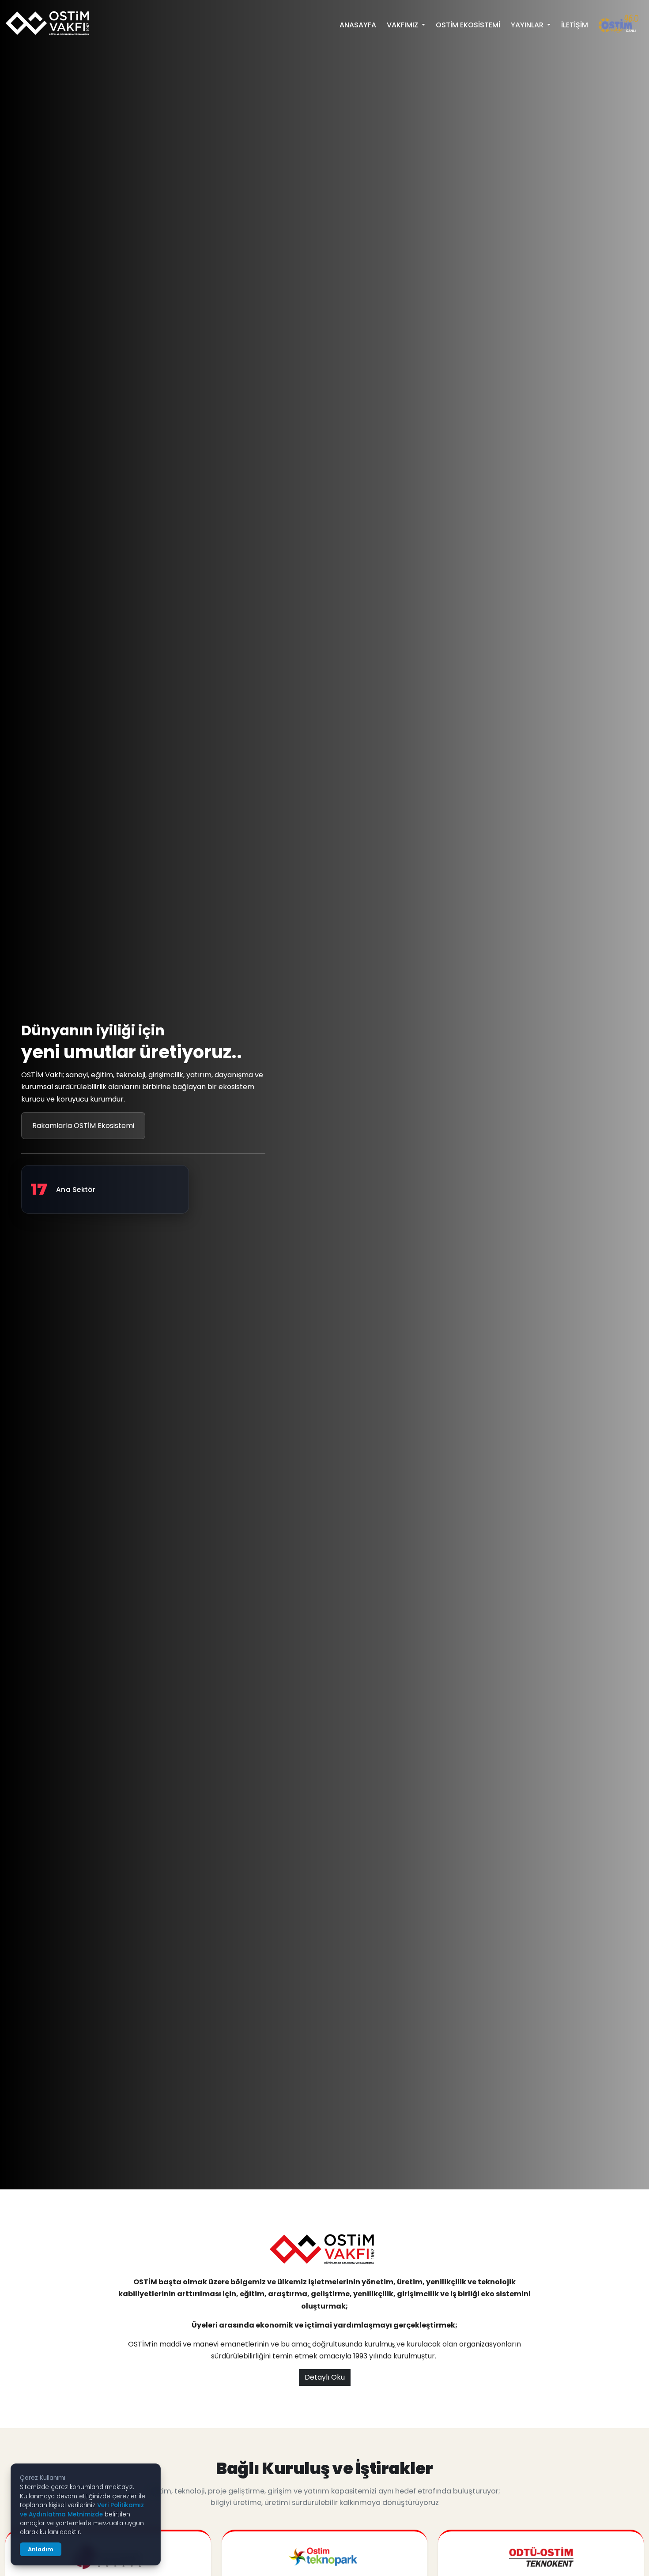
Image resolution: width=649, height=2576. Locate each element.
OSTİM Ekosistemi (468, 25)
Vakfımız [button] (403, 25)
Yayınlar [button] (528, 25)
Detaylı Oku (325, 2377)
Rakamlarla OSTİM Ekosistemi (83, 1126)
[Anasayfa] (49, 23)
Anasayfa (358, 25)
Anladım (41, 2549)
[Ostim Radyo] (619, 24)
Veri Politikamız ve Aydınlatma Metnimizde (82, 2510)
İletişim (575, 25)
